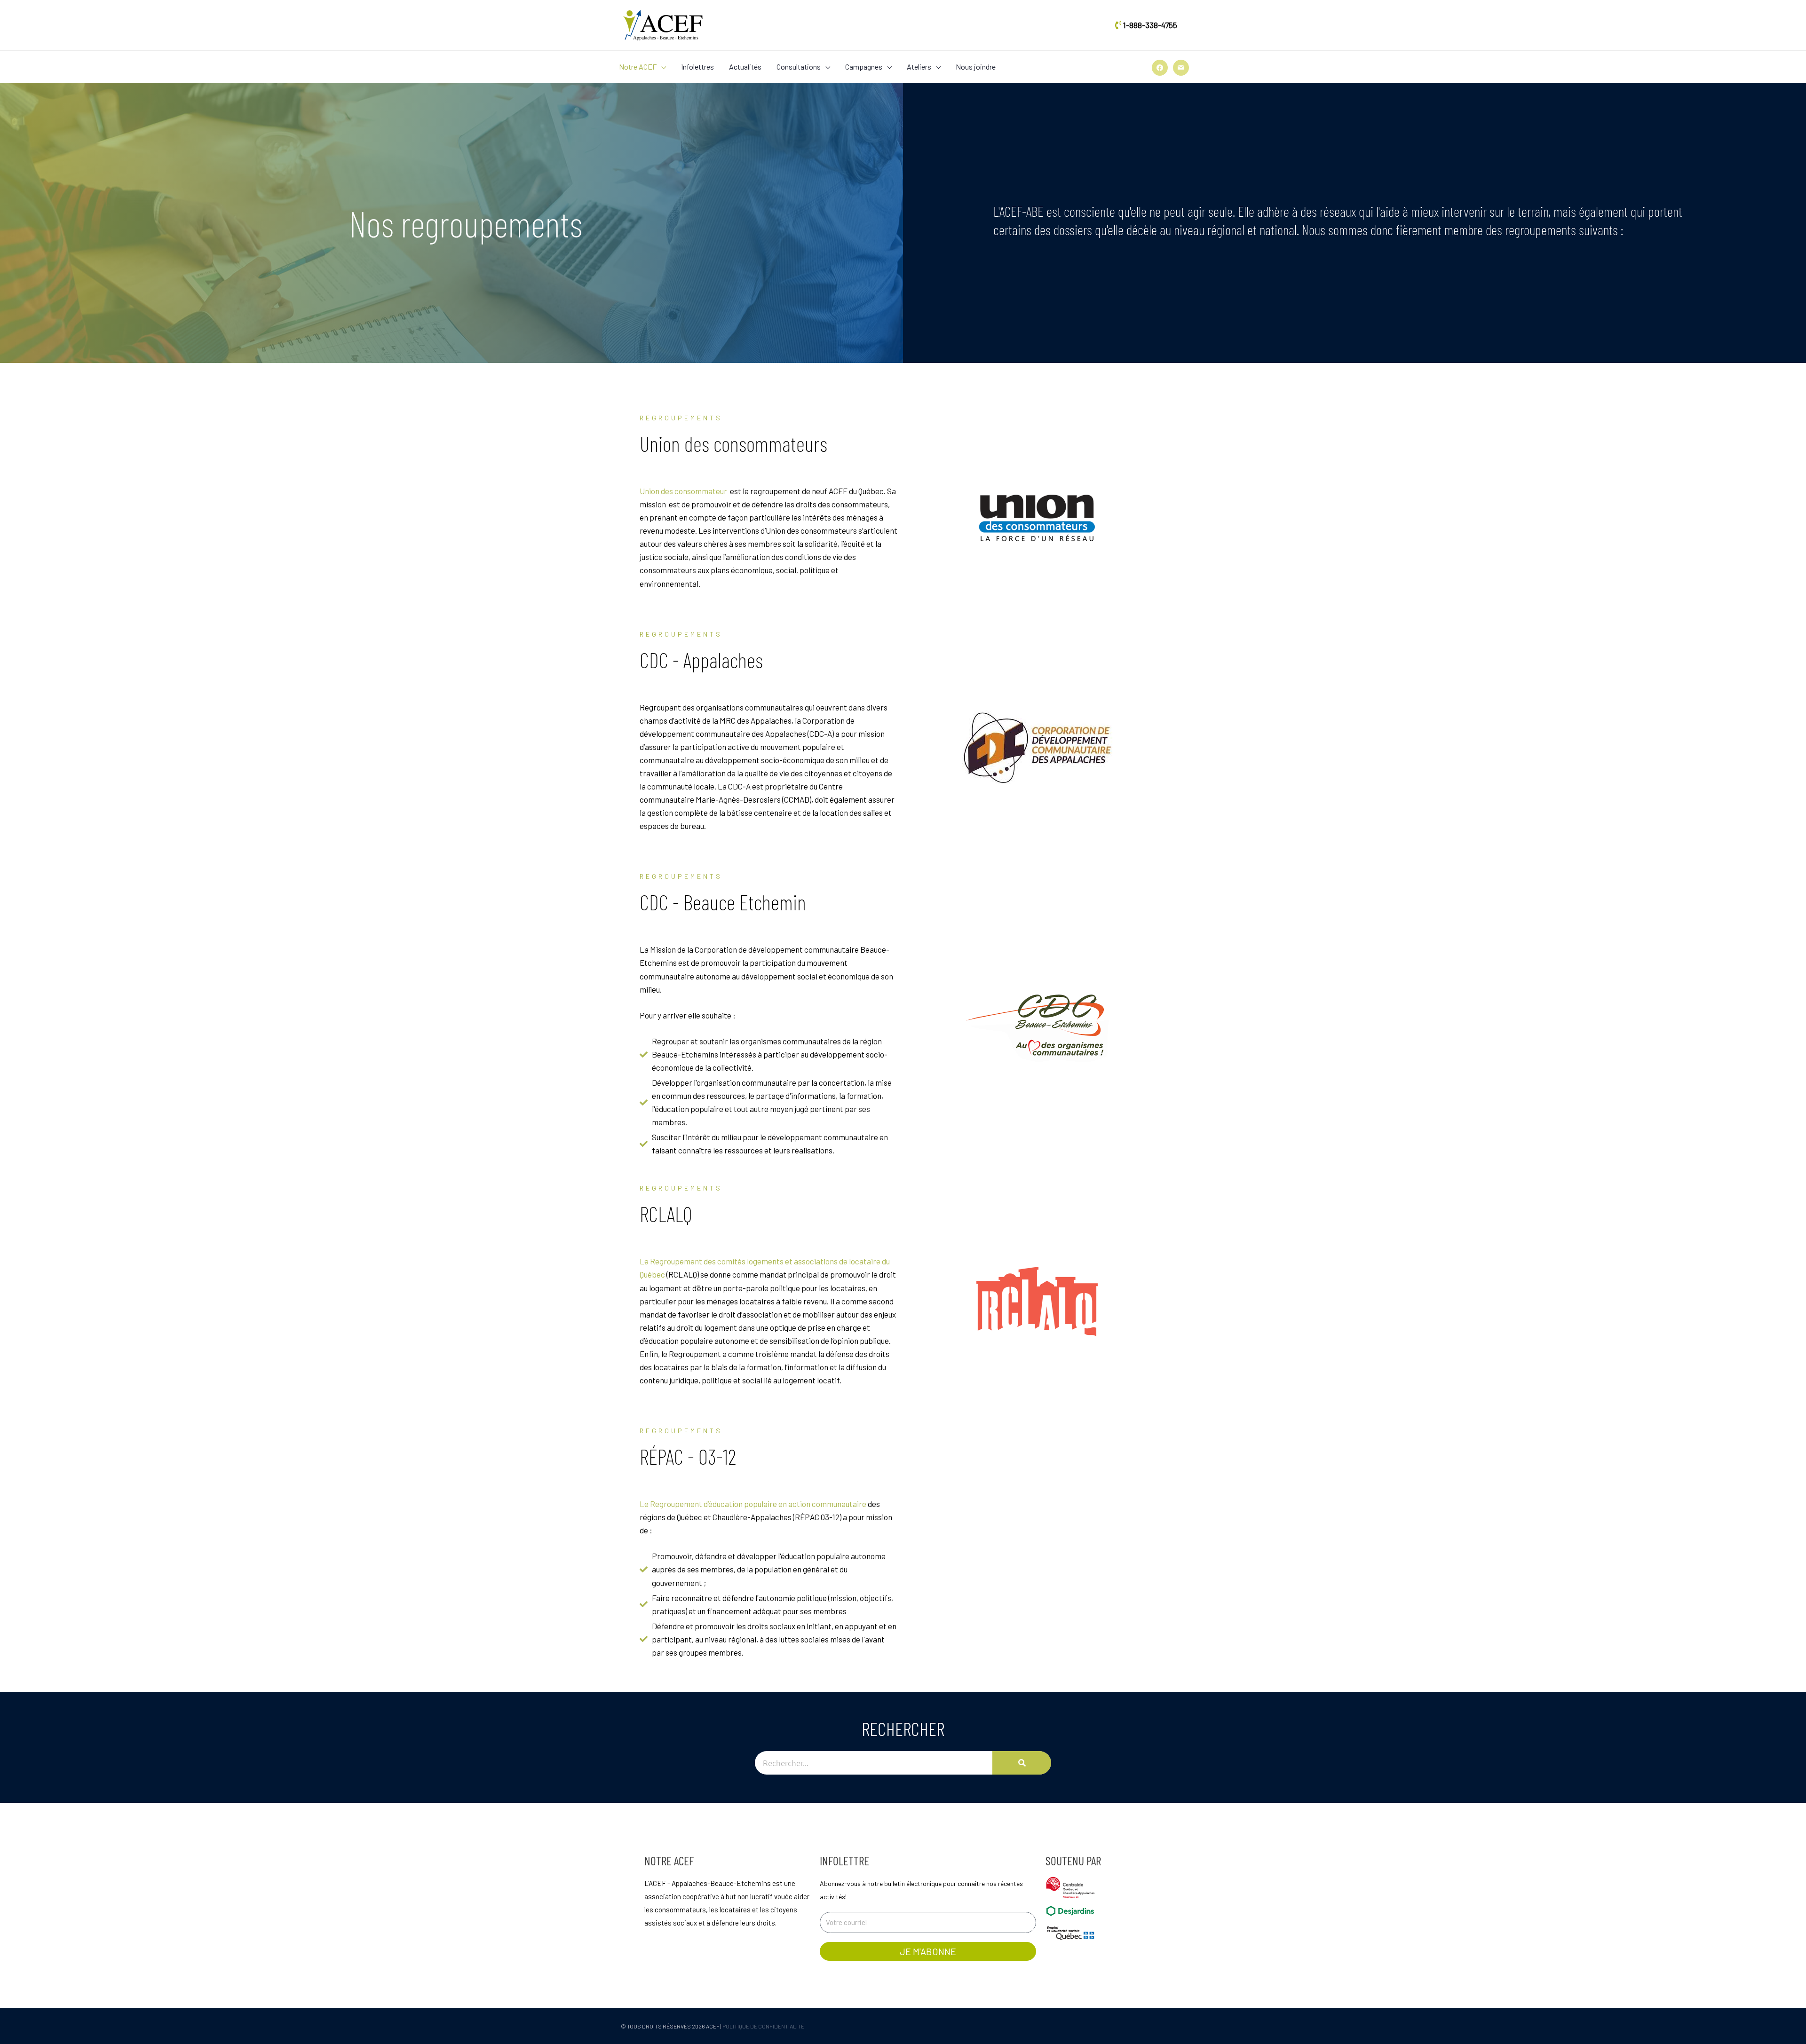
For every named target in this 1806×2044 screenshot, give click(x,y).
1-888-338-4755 (1150, 25)
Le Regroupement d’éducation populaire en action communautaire (753, 1504)
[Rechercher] (1022, 1763)
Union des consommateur (684, 491)
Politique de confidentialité (763, 2026)
